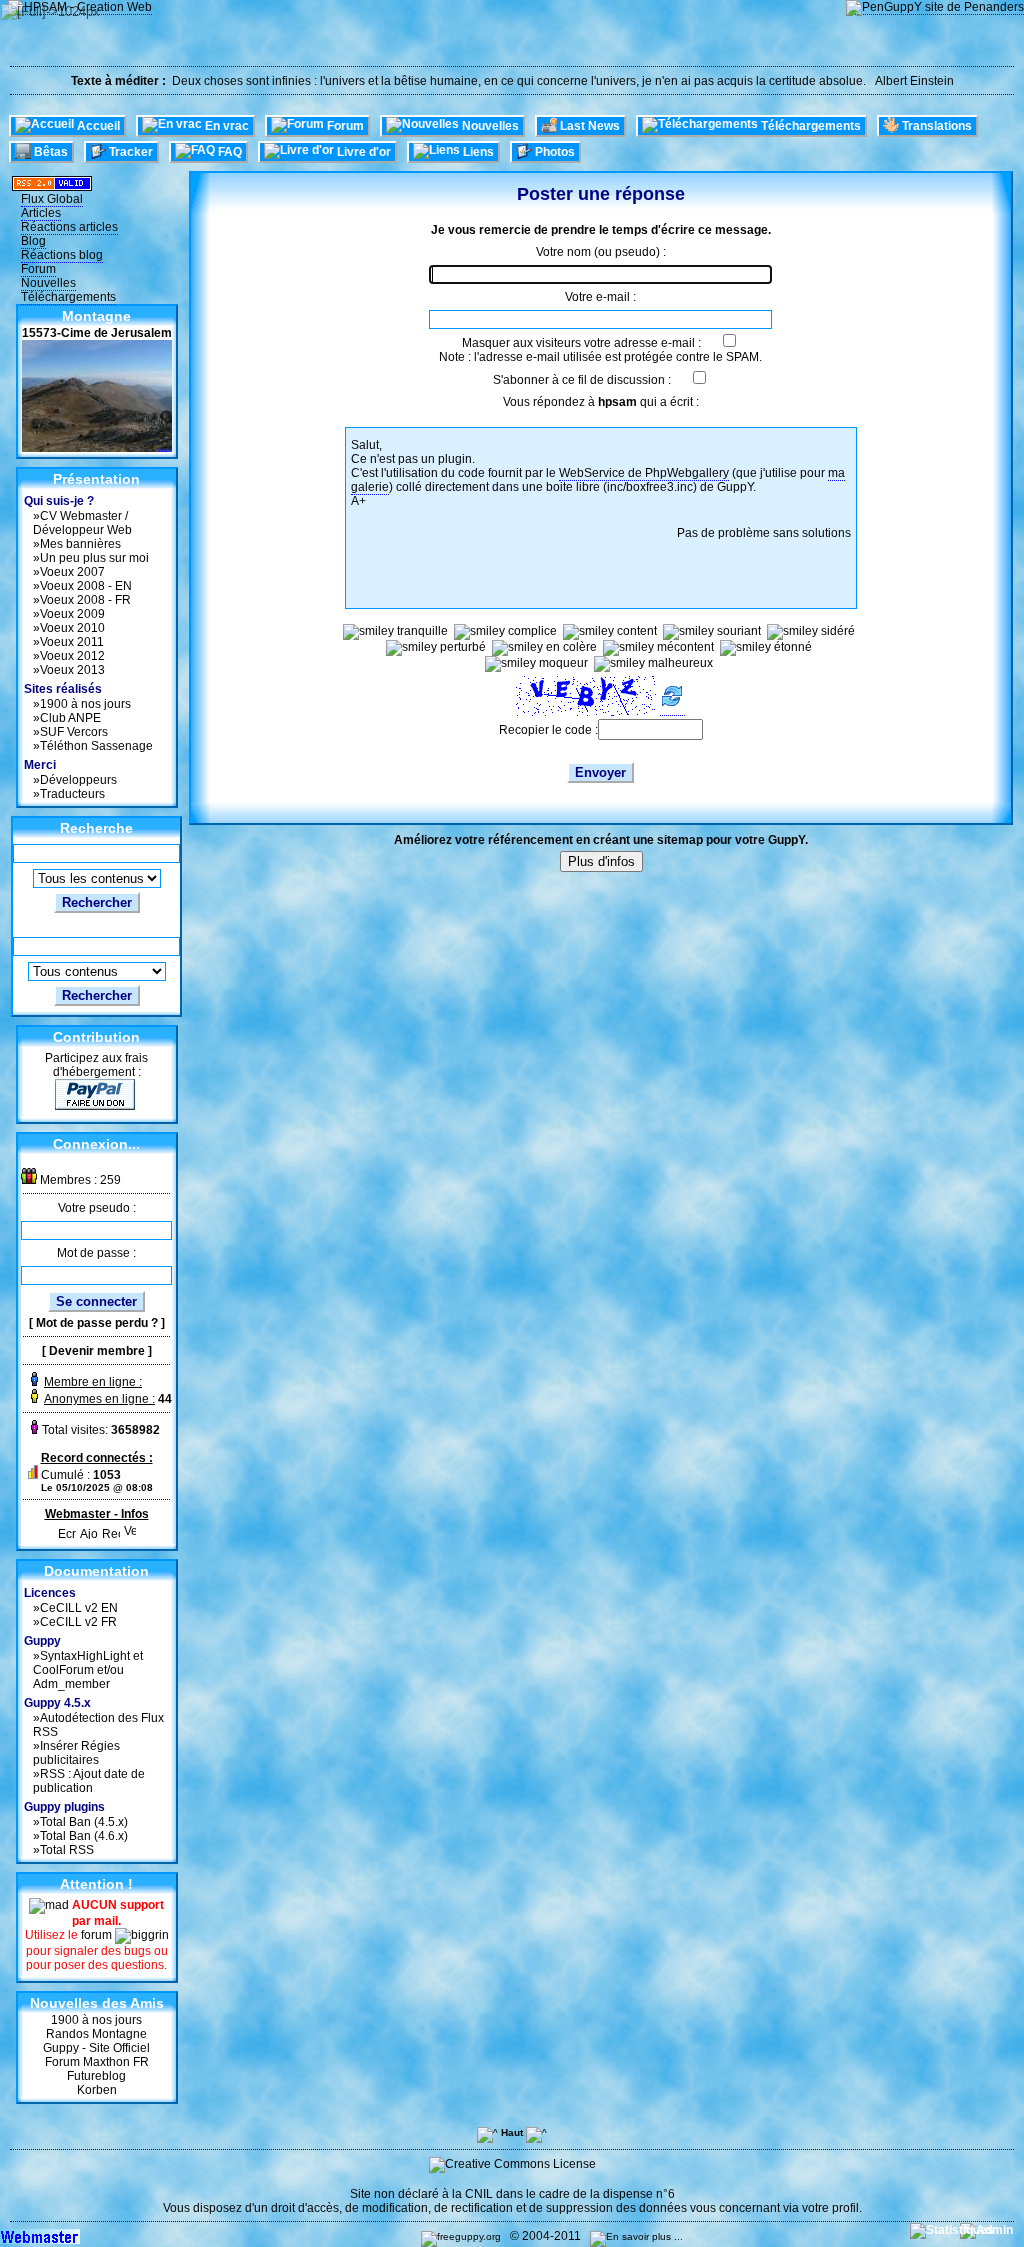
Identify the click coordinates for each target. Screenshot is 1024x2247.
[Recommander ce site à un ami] (111, 1529)
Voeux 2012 (72, 656)
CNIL (479, 2194)
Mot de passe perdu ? (97, 1323)
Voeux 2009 (72, 614)
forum (98, 1935)
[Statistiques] (953, 2230)
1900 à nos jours (85, 704)
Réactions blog (62, 255)
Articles (41, 213)
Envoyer (600, 772)
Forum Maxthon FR (97, 2062)
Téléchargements (68, 297)
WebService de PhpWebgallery (644, 473)
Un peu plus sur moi (94, 558)
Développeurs (78, 780)
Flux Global (52, 199)
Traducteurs (72, 794)
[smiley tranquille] (395, 632)
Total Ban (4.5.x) (84, 1822)
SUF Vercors (74, 732)
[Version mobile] (130, 1529)
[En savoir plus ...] (638, 2236)
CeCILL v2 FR (78, 1622)
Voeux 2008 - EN (86, 586)
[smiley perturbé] (436, 648)
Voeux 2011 (72, 642)
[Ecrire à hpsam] (67, 1529)
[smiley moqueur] (536, 664)
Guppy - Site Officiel (96, 2048)
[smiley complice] (505, 632)
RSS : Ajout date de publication (89, 1781)
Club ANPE (70, 718)
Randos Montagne (96, 2034)
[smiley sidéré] (811, 632)
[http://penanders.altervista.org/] (935, 7)
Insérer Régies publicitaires (76, 1753)
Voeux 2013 (72, 670)
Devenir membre (97, 1351)
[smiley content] (610, 632)
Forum (38, 269)
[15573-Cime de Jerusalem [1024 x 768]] (97, 448)
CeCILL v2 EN (79, 1608)
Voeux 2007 (72, 572)
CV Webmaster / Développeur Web (82, 523)
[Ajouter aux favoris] (89, 1529)
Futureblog (96, 2076)
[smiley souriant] (712, 632)
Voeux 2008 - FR (85, 600)
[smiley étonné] (766, 648)
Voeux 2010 (72, 628)
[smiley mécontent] (658, 648)
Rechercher (97, 902)
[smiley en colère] (544, 648)
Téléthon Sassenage (96, 746)
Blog (33, 241)
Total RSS (67, 1850)
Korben (97, 2090)
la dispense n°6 (632, 2194)
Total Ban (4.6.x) (84, 1836)
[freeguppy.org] (462, 2236)
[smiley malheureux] (653, 664)
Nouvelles (48, 283)
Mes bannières (80, 544)
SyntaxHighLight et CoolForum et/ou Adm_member (88, 1670)
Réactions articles (69, 227)
